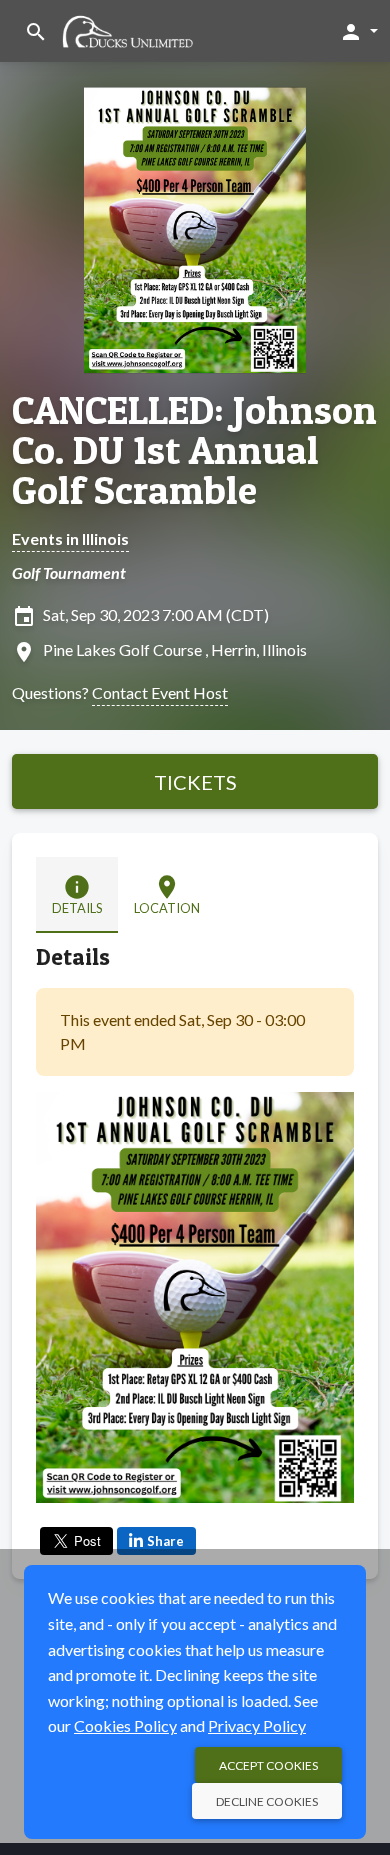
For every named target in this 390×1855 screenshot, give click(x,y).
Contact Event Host (160, 692)
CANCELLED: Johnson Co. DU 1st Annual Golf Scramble (194, 450)
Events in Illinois (70, 538)
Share (165, 1541)
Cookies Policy (125, 1725)
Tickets (195, 782)
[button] (358, 31)
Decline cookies (267, 1801)
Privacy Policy (257, 1725)
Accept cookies (268, 1765)
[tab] (77, 895)
